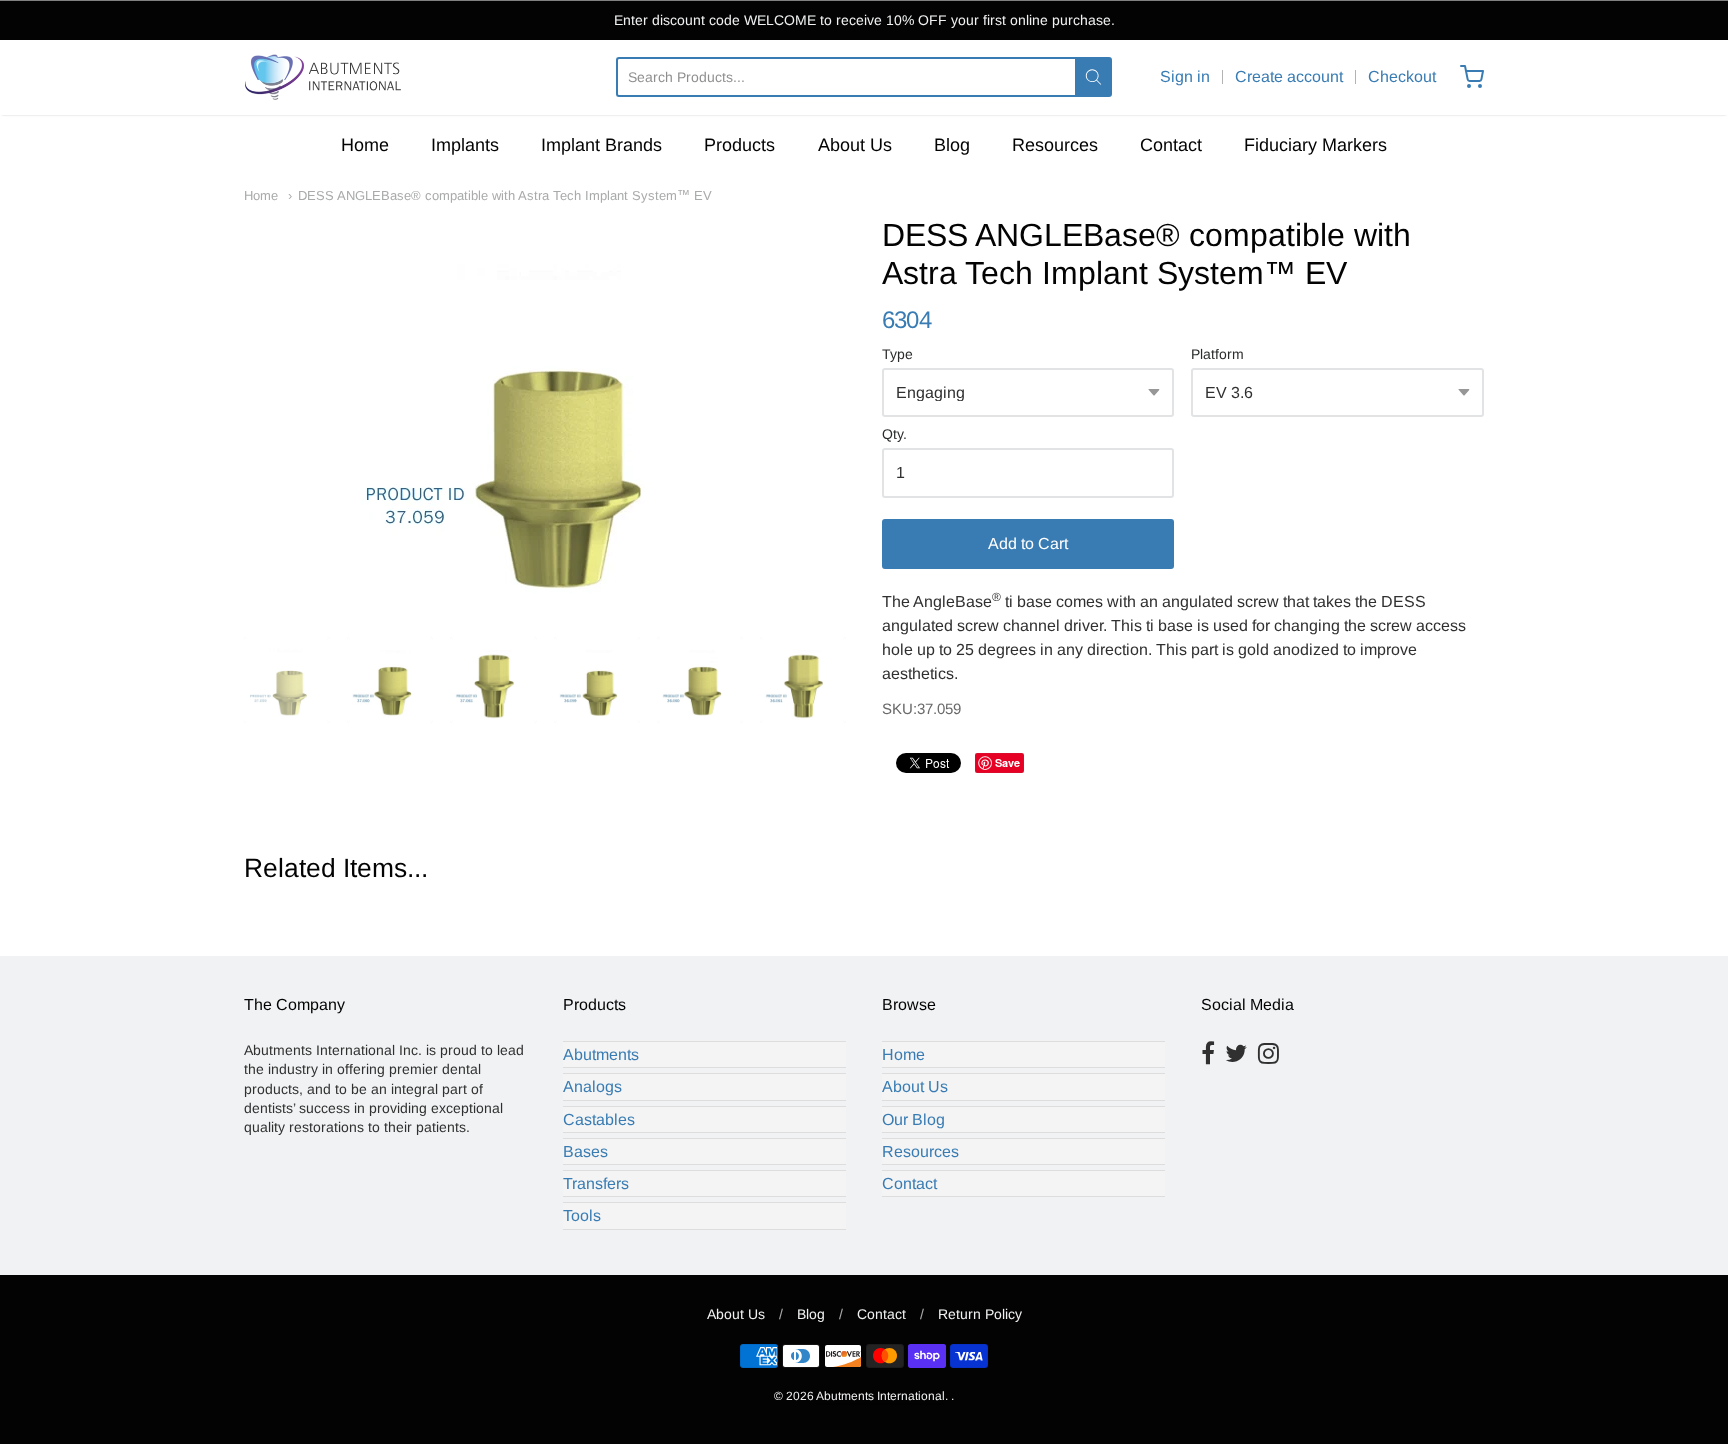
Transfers (596, 1183)
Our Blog (913, 1119)
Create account (1289, 76)
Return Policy (980, 1314)
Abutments (601, 1054)
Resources (1055, 145)
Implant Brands (601, 145)
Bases (585, 1151)
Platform (1217, 354)
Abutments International (880, 1396)
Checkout (1402, 76)
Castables (599, 1119)
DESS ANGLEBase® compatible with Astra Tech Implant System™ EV (505, 195)
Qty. (894, 434)
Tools (582, 1215)
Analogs (592, 1086)
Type (897, 354)
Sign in (1185, 76)
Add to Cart (1028, 543)
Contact (1171, 145)
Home (365, 145)
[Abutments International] (324, 77)
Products (739, 145)
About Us (855, 145)
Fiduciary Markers (1315, 145)
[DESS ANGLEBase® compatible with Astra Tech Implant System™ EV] (545, 416)
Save (1007, 762)
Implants (465, 145)
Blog (952, 145)
